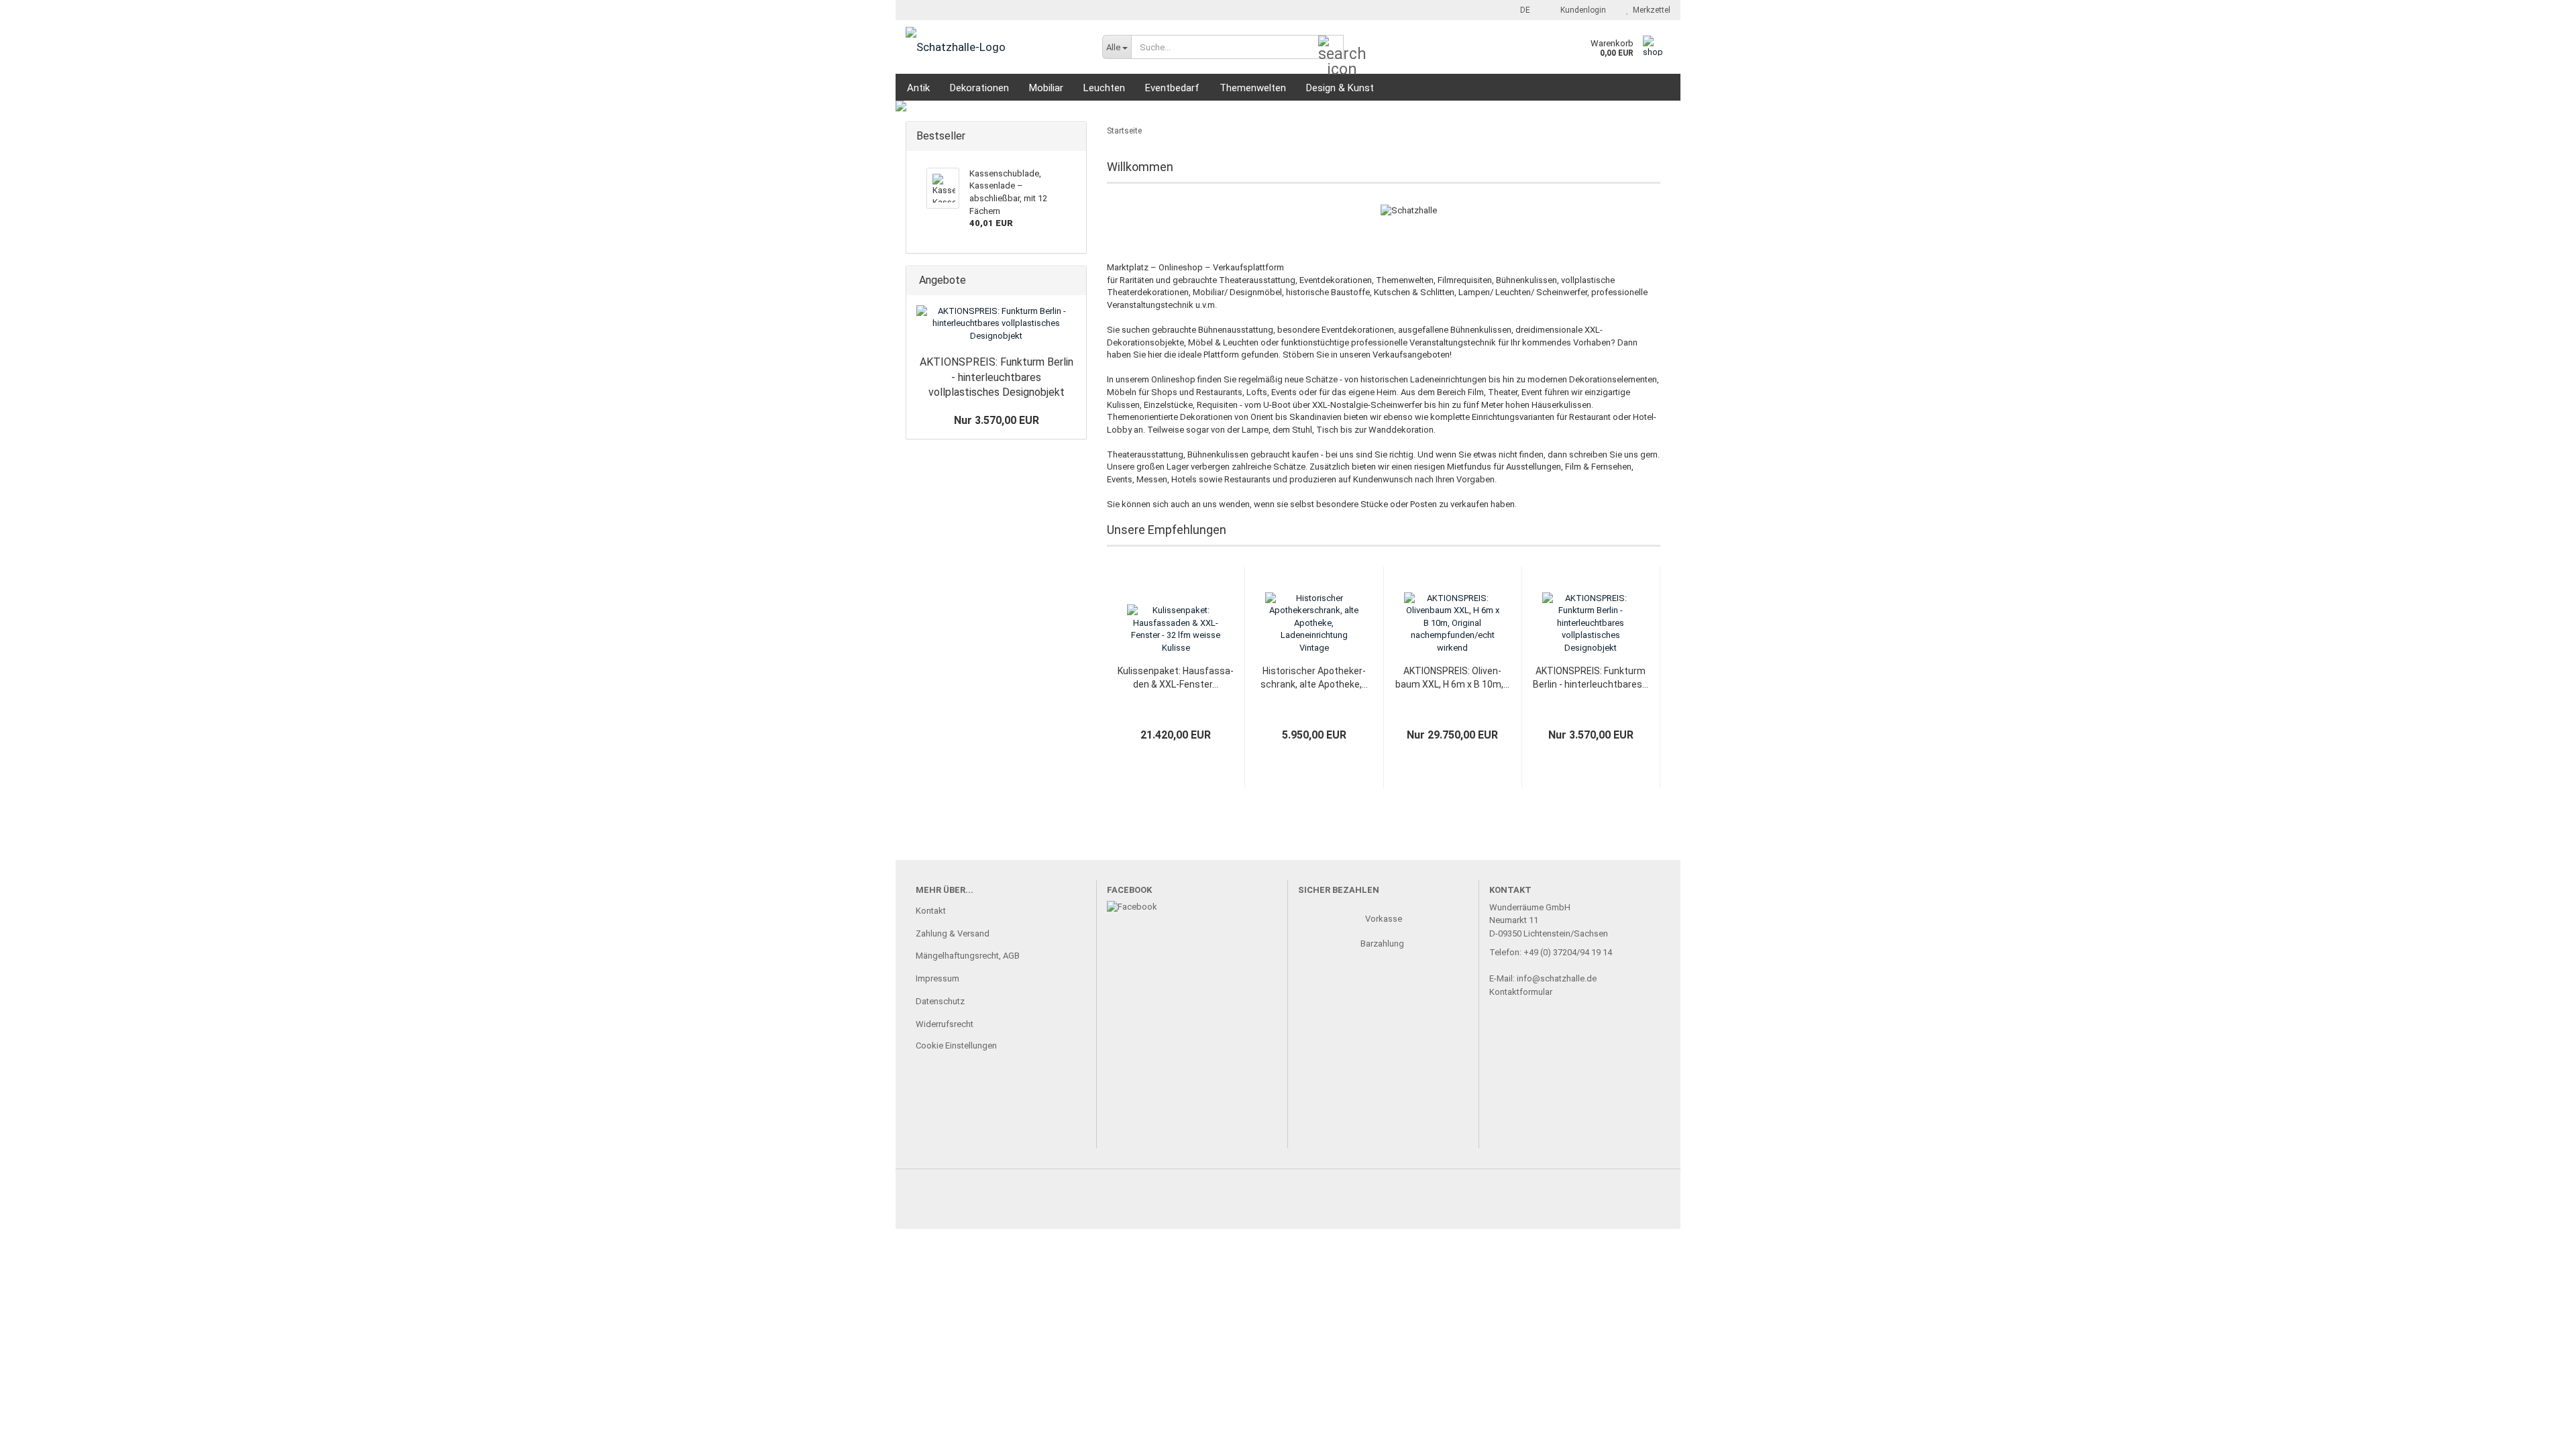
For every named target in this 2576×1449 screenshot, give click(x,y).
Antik (918, 88)
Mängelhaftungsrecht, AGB (968, 956)
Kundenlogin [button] (1581, 10)
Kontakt (931, 911)
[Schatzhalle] (994, 47)
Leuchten (1104, 88)
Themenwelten (1253, 88)
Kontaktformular (1521, 992)
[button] (1521, 10)
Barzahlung (1383, 944)
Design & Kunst (1340, 88)
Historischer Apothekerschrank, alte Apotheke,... (1314, 678)
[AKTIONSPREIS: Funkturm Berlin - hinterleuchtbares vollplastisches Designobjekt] (996, 324)
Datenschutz (940, 1001)
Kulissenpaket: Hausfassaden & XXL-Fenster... (1176, 678)
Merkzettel (1650, 10)
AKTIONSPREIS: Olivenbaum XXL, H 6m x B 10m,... (1452, 678)
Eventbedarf (1172, 88)
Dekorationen (979, 88)
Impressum (937, 978)
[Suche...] (1331, 48)
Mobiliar (1046, 88)
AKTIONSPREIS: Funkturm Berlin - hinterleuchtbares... (1591, 678)
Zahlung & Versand (953, 933)
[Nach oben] (2539, 1429)
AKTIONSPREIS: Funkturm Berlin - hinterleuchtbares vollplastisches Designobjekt (997, 377)
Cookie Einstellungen (956, 1045)
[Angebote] (1072, 281)
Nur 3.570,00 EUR (997, 420)
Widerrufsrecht (945, 1024)
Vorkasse (1384, 919)
